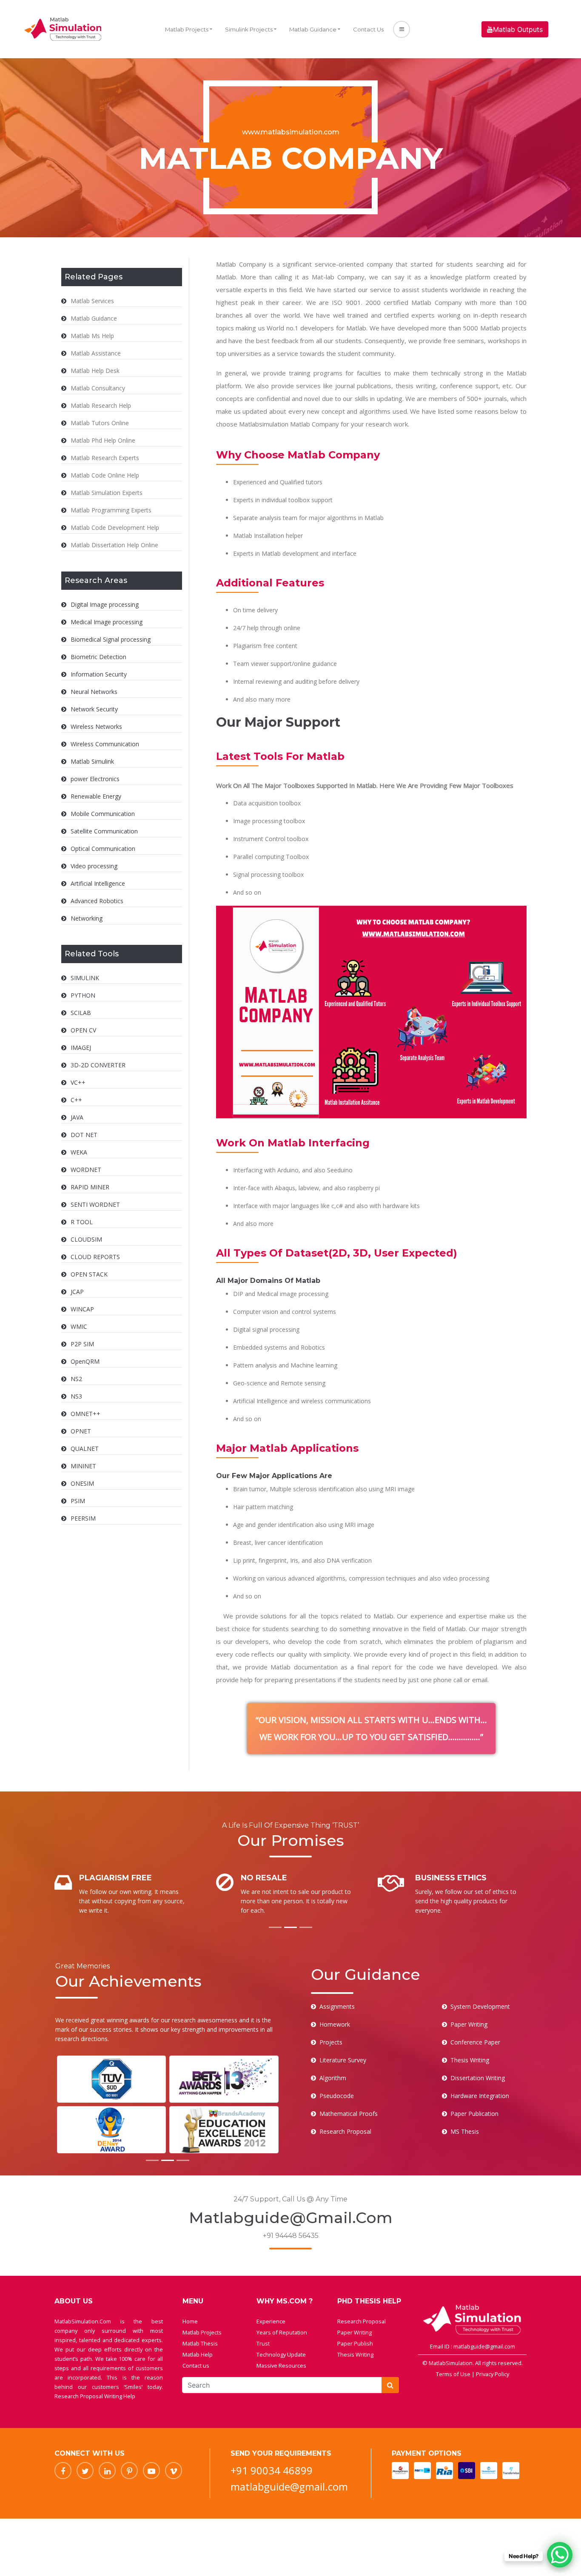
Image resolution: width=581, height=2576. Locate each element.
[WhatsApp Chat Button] (560, 2555)
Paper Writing (355, 2332)
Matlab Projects (187, 29)
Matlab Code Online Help (105, 475)
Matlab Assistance (96, 353)
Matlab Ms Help (92, 336)
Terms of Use (454, 2374)
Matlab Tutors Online (100, 423)
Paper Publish (355, 2343)
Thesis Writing (355, 2354)
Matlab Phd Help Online (103, 440)
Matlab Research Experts (105, 458)
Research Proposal (362, 2321)
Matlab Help (198, 2354)
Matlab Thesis (200, 2343)
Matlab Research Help (101, 405)
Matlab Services (92, 301)
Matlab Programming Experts (111, 510)
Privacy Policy (493, 2374)
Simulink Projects (249, 29)
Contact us (196, 2366)
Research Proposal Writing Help (95, 2396)
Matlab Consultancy (98, 388)
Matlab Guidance (313, 29)
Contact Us (368, 29)
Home (190, 2321)
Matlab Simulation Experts (107, 493)
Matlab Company (436, 302)
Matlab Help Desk (95, 371)
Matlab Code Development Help (115, 527)
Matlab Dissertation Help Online (114, 545)
